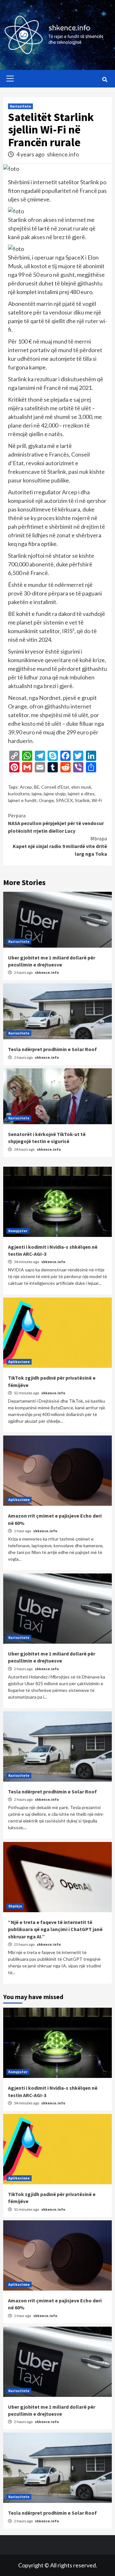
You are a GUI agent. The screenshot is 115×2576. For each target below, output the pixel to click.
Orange (46, 800)
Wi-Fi (97, 800)
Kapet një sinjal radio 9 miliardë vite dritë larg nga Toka (60, 846)
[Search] (105, 80)
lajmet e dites (81, 794)
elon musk (81, 787)
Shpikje (15, 1906)
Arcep (26, 787)
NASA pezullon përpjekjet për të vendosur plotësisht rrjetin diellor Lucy (56, 823)
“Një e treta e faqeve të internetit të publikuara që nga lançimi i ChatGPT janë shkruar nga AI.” (55, 1929)
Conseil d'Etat (55, 787)
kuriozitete (19, 794)
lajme (37, 794)
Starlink (82, 800)
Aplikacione (19, 1362)
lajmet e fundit (22, 800)
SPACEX (64, 800)
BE (37, 787)
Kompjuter (18, 1231)
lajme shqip (55, 794)
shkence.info (63, 154)
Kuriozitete (20, 106)
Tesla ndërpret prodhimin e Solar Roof (52, 1049)
